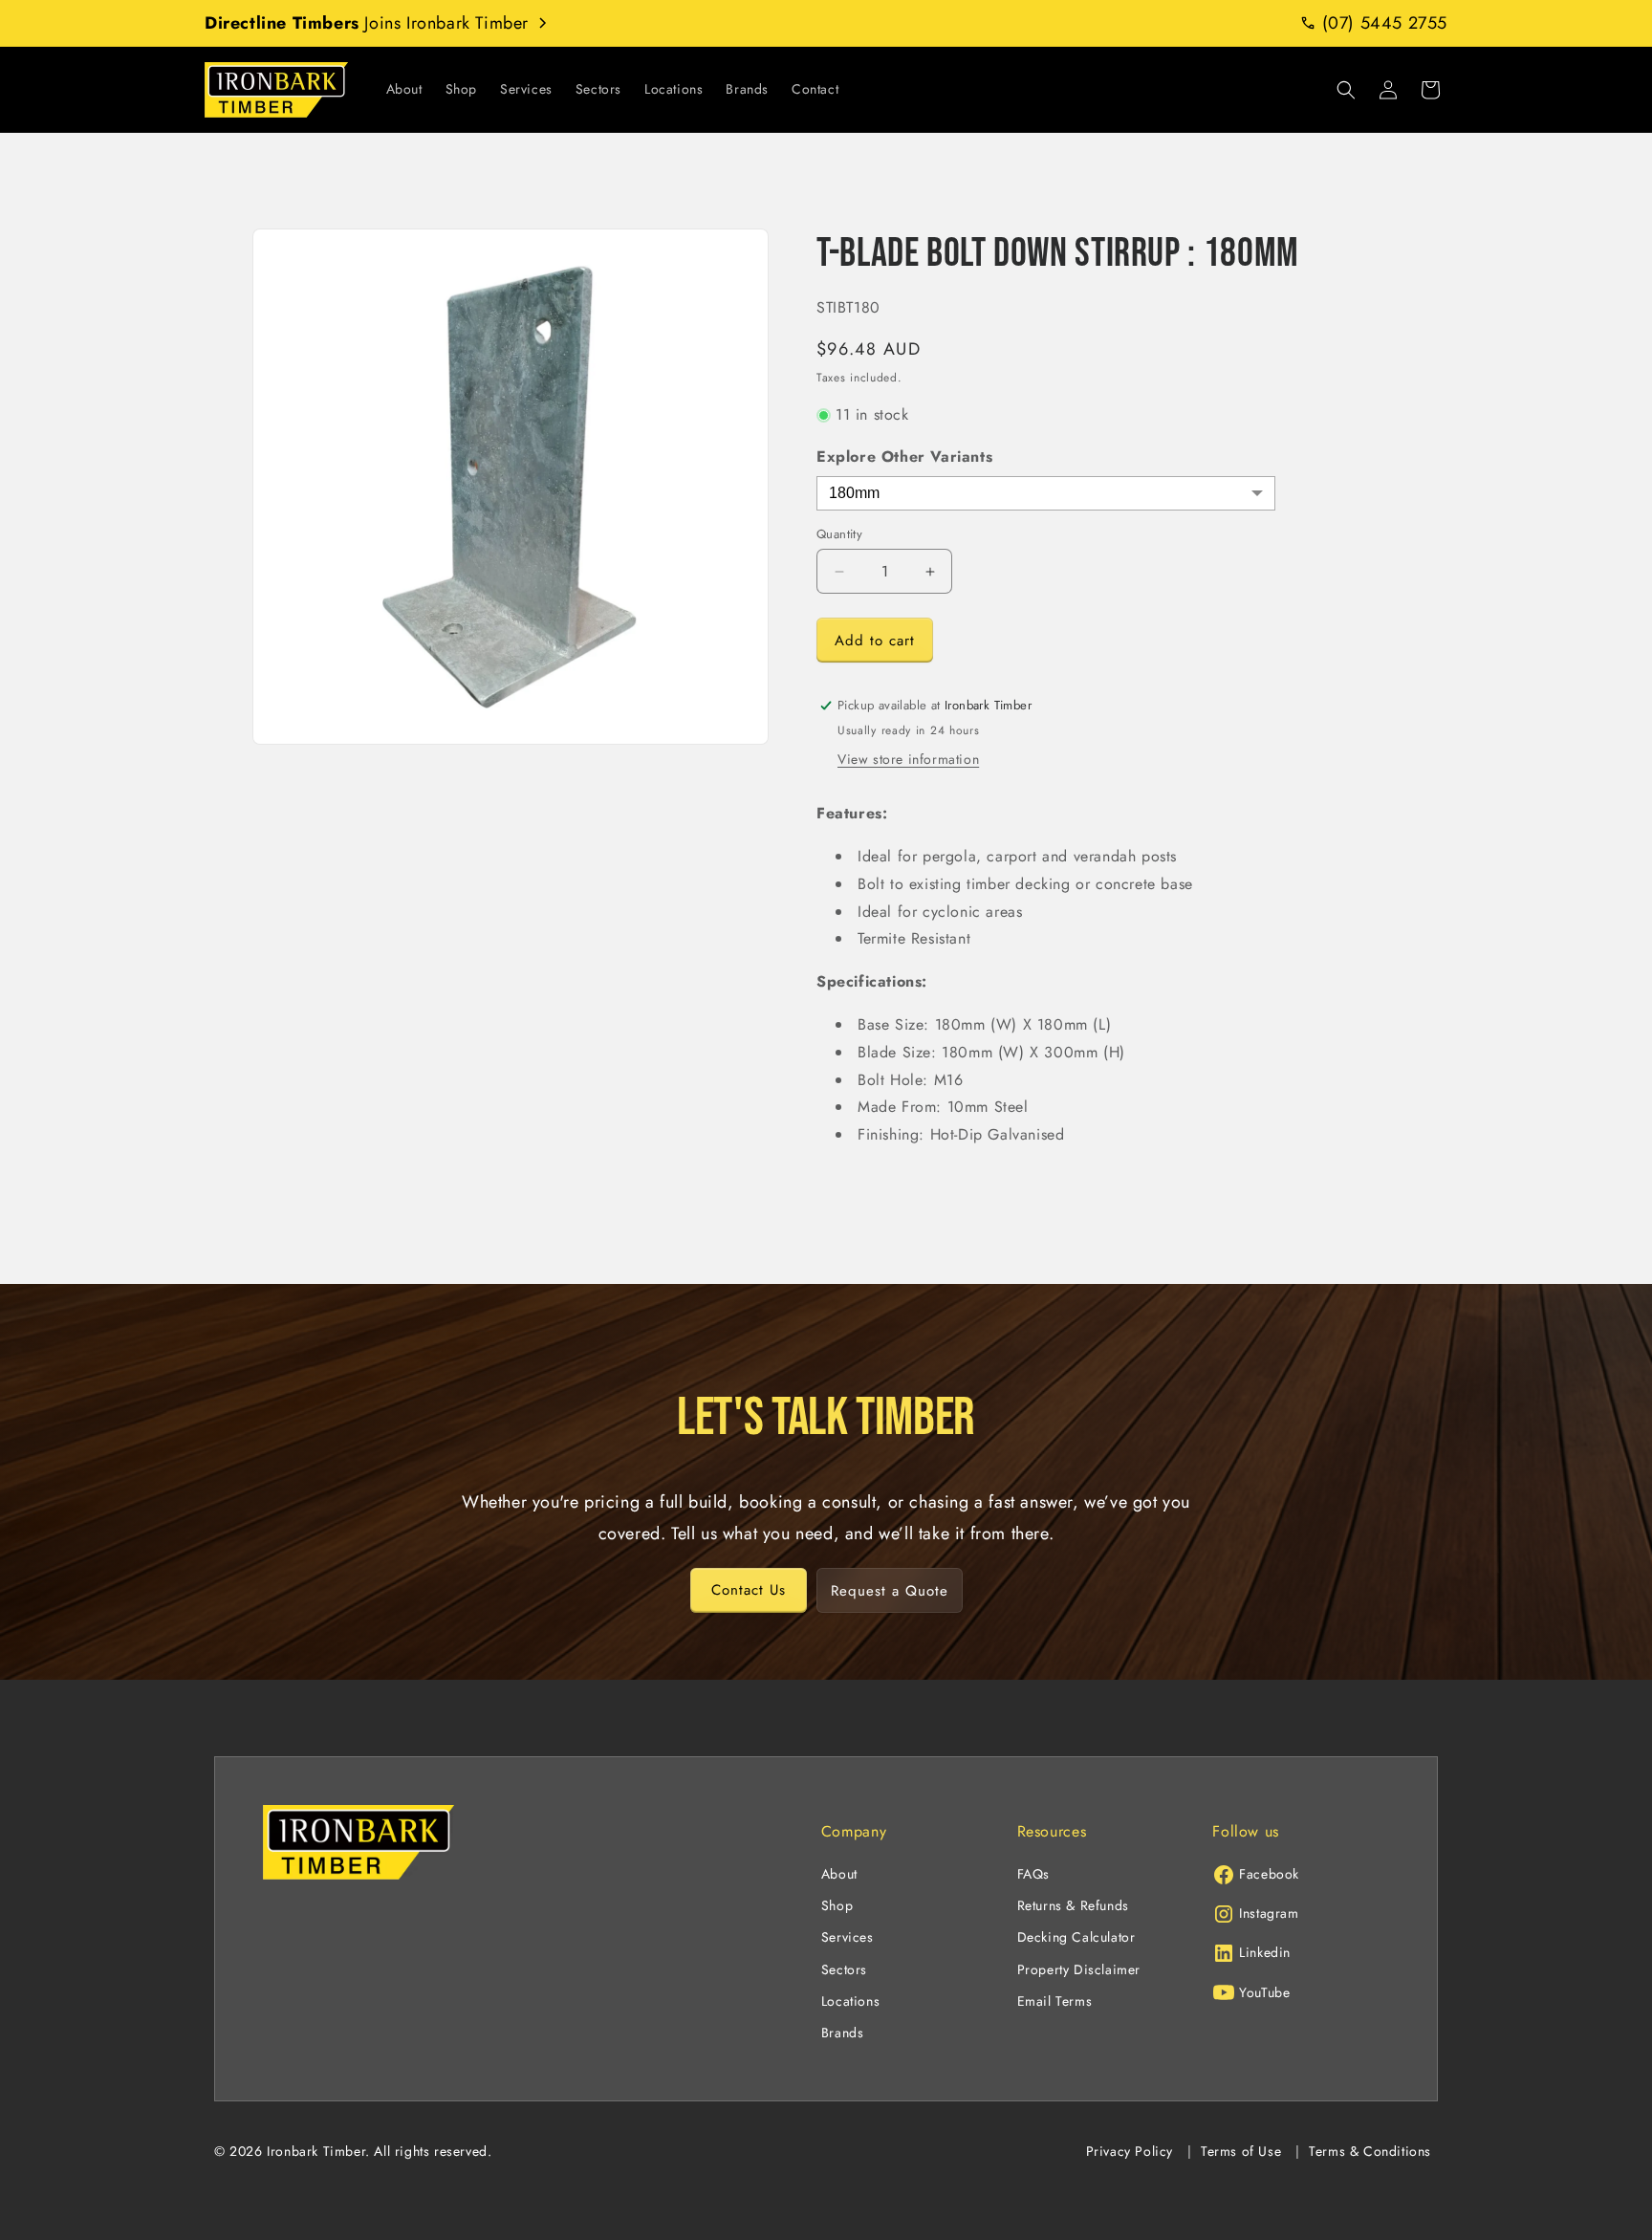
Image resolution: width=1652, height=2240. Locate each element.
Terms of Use (1241, 2151)
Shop (837, 1905)
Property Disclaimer (1079, 1969)
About (839, 1874)
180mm (854, 493)
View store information (908, 759)
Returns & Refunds (1073, 1905)
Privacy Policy (1130, 2151)
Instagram (1269, 1913)
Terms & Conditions (1370, 2151)
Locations (850, 2001)
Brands (843, 2033)
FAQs (1033, 1874)
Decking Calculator (1076, 1937)
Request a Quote (890, 1590)
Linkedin (1265, 1952)
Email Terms (1055, 2001)
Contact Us (749, 1590)
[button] (1346, 90)
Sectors (844, 1969)
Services (848, 1937)
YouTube (1264, 1992)
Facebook (1269, 1874)
